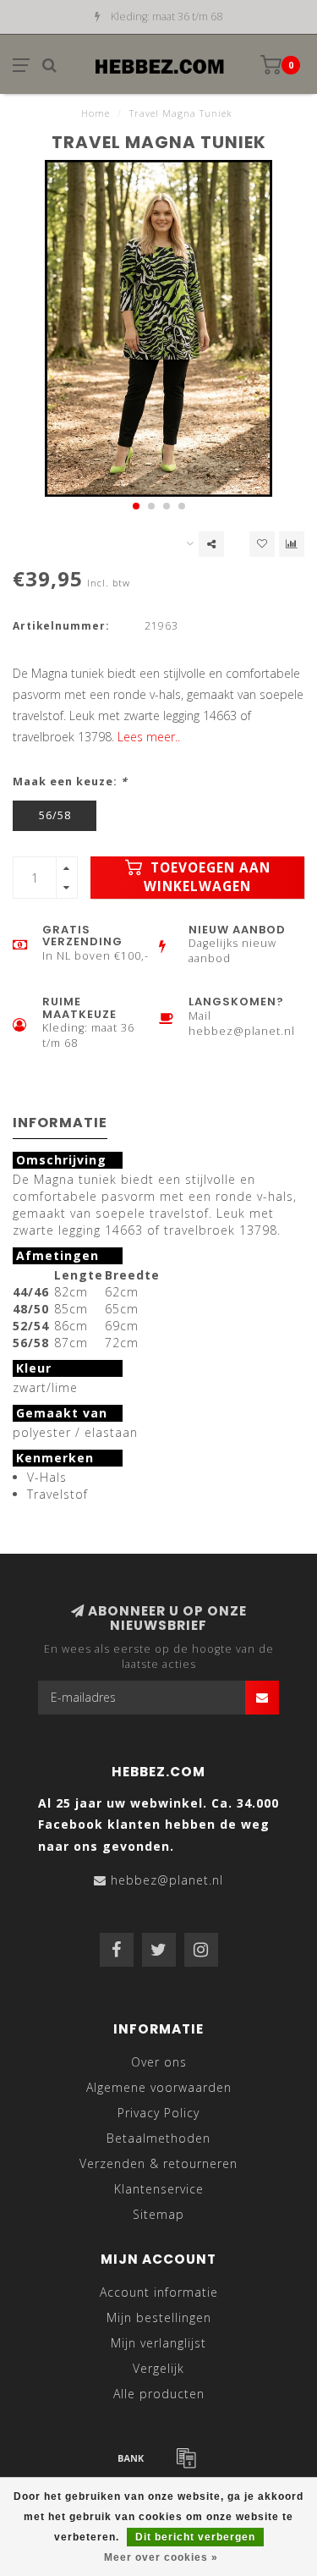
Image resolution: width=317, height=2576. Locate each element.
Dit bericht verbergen (195, 2537)
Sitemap (158, 2214)
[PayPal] (186, 2458)
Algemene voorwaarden (159, 2087)
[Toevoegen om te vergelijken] (292, 544)
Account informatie (159, 2292)
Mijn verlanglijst (158, 2343)
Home (96, 113)
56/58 (55, 815)
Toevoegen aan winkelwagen (207, 877)
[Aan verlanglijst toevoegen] (262, 544)
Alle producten (159, 2394)
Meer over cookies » (161, 2557)
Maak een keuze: (70, 782)
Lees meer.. (149, 737)
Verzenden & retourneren (158, 2163)
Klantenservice (159, 2189)
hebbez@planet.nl (167, 1880)
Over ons (159, 2062)
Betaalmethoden (158, 2138)
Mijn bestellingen (159, 2317)
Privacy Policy (158, 2113)
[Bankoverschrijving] (131, 2458)
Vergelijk (158, 2368)
